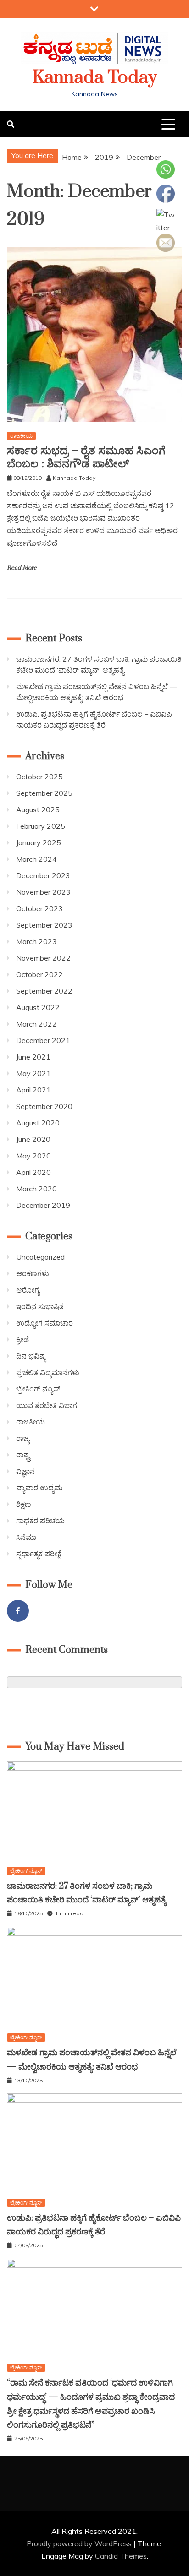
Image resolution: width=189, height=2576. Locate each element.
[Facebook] (18, 1611)
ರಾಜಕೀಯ (21, 436)
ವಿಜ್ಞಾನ (25, 1471)
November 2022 (43, 958)
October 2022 (39, 974)
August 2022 (38, 1007)
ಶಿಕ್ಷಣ (24, 1504)
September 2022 (44, 991)
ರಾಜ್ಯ (23, 1438)
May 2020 (33, 1156)
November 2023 (43, 892)
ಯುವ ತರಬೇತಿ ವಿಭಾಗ (47, 1405)
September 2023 (44, 925)
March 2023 (36, 941)
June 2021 (33, 1057)
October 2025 (39, 777)
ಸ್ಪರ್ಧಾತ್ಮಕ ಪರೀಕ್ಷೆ (39, 1554)
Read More (22, 568)
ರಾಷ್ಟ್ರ (23, 1455)
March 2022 (36, 1024)
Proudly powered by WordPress (80, 2543)
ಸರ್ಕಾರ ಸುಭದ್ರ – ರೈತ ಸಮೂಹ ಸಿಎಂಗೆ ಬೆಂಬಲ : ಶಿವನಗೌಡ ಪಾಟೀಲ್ (86, 457)
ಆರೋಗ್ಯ (28, 1290)
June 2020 (33, 1139)
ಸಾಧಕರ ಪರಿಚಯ (40, 1521)
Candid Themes (121, 2556)
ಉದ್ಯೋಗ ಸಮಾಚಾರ (44, 1323)
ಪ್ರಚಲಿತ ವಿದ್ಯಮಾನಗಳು (48, 1372)
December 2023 (43, 875)
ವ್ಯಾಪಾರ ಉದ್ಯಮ (39, 1488)
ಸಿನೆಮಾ (26, 1537)
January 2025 (39, 842)
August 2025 (38, 810)
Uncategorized (40, 1257)
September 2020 (44, 1106)
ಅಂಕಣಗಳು (33, 1273)
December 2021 (43, 1040)
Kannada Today (95, 78)
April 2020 (33, 1172)
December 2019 (43, 1205)
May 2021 (33, 1073)
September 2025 (44, 793)
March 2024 (36, 859)
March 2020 (36, 1189)
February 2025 (41, 826)
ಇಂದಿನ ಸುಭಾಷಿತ (40, 1306)
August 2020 (38, 1123)
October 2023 (39, 908)
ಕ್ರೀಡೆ (22, 1339)
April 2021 (33, 1090)
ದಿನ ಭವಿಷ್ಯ (31, 1356)
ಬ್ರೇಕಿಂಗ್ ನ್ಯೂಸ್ (38, 1389)
